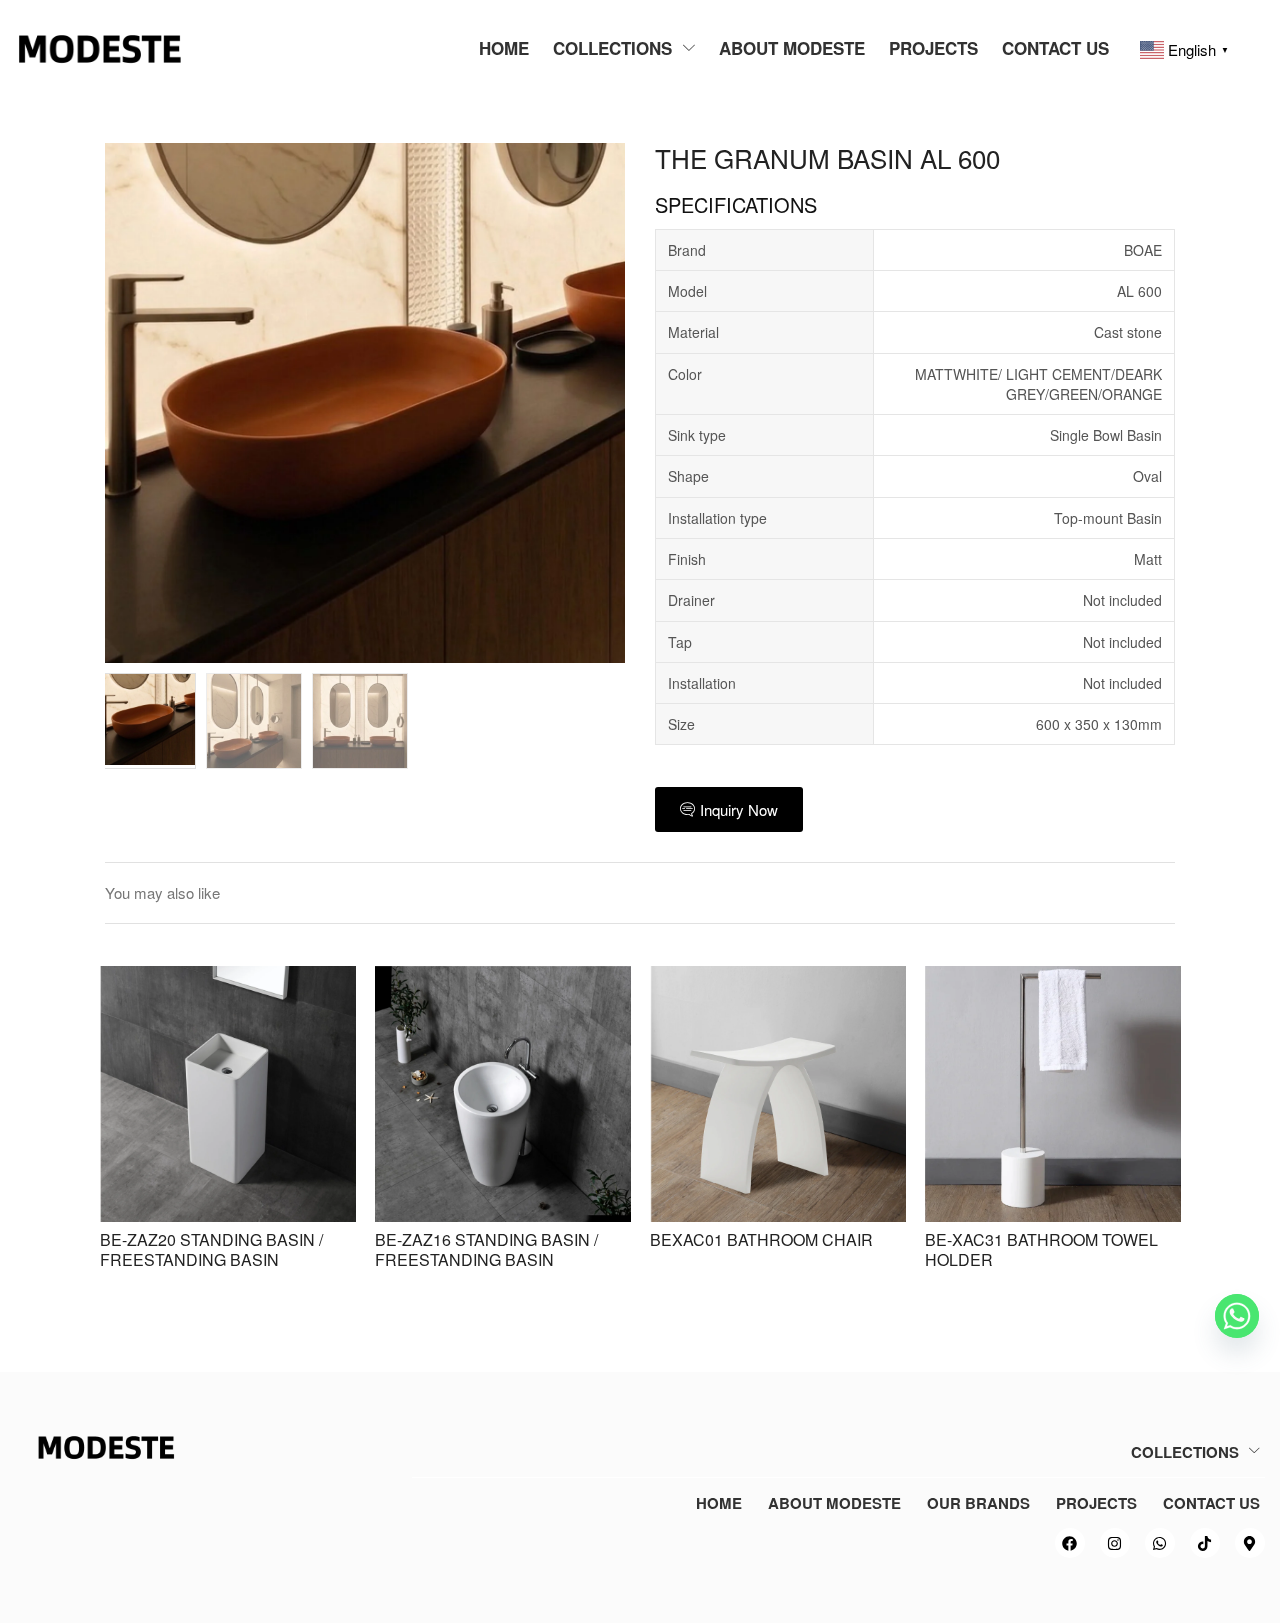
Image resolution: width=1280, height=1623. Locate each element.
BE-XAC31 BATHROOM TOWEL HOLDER (1041, 1249)
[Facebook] (1070, 1543)
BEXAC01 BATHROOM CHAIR (761, 1239)
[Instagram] (1115, 1543)
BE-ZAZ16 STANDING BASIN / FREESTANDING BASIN (486, 1249)
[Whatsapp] (1160, 1543)
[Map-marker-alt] (1250, 1543)
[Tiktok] (1205, 1543)
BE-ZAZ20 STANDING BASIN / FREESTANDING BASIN (211, 1249)
